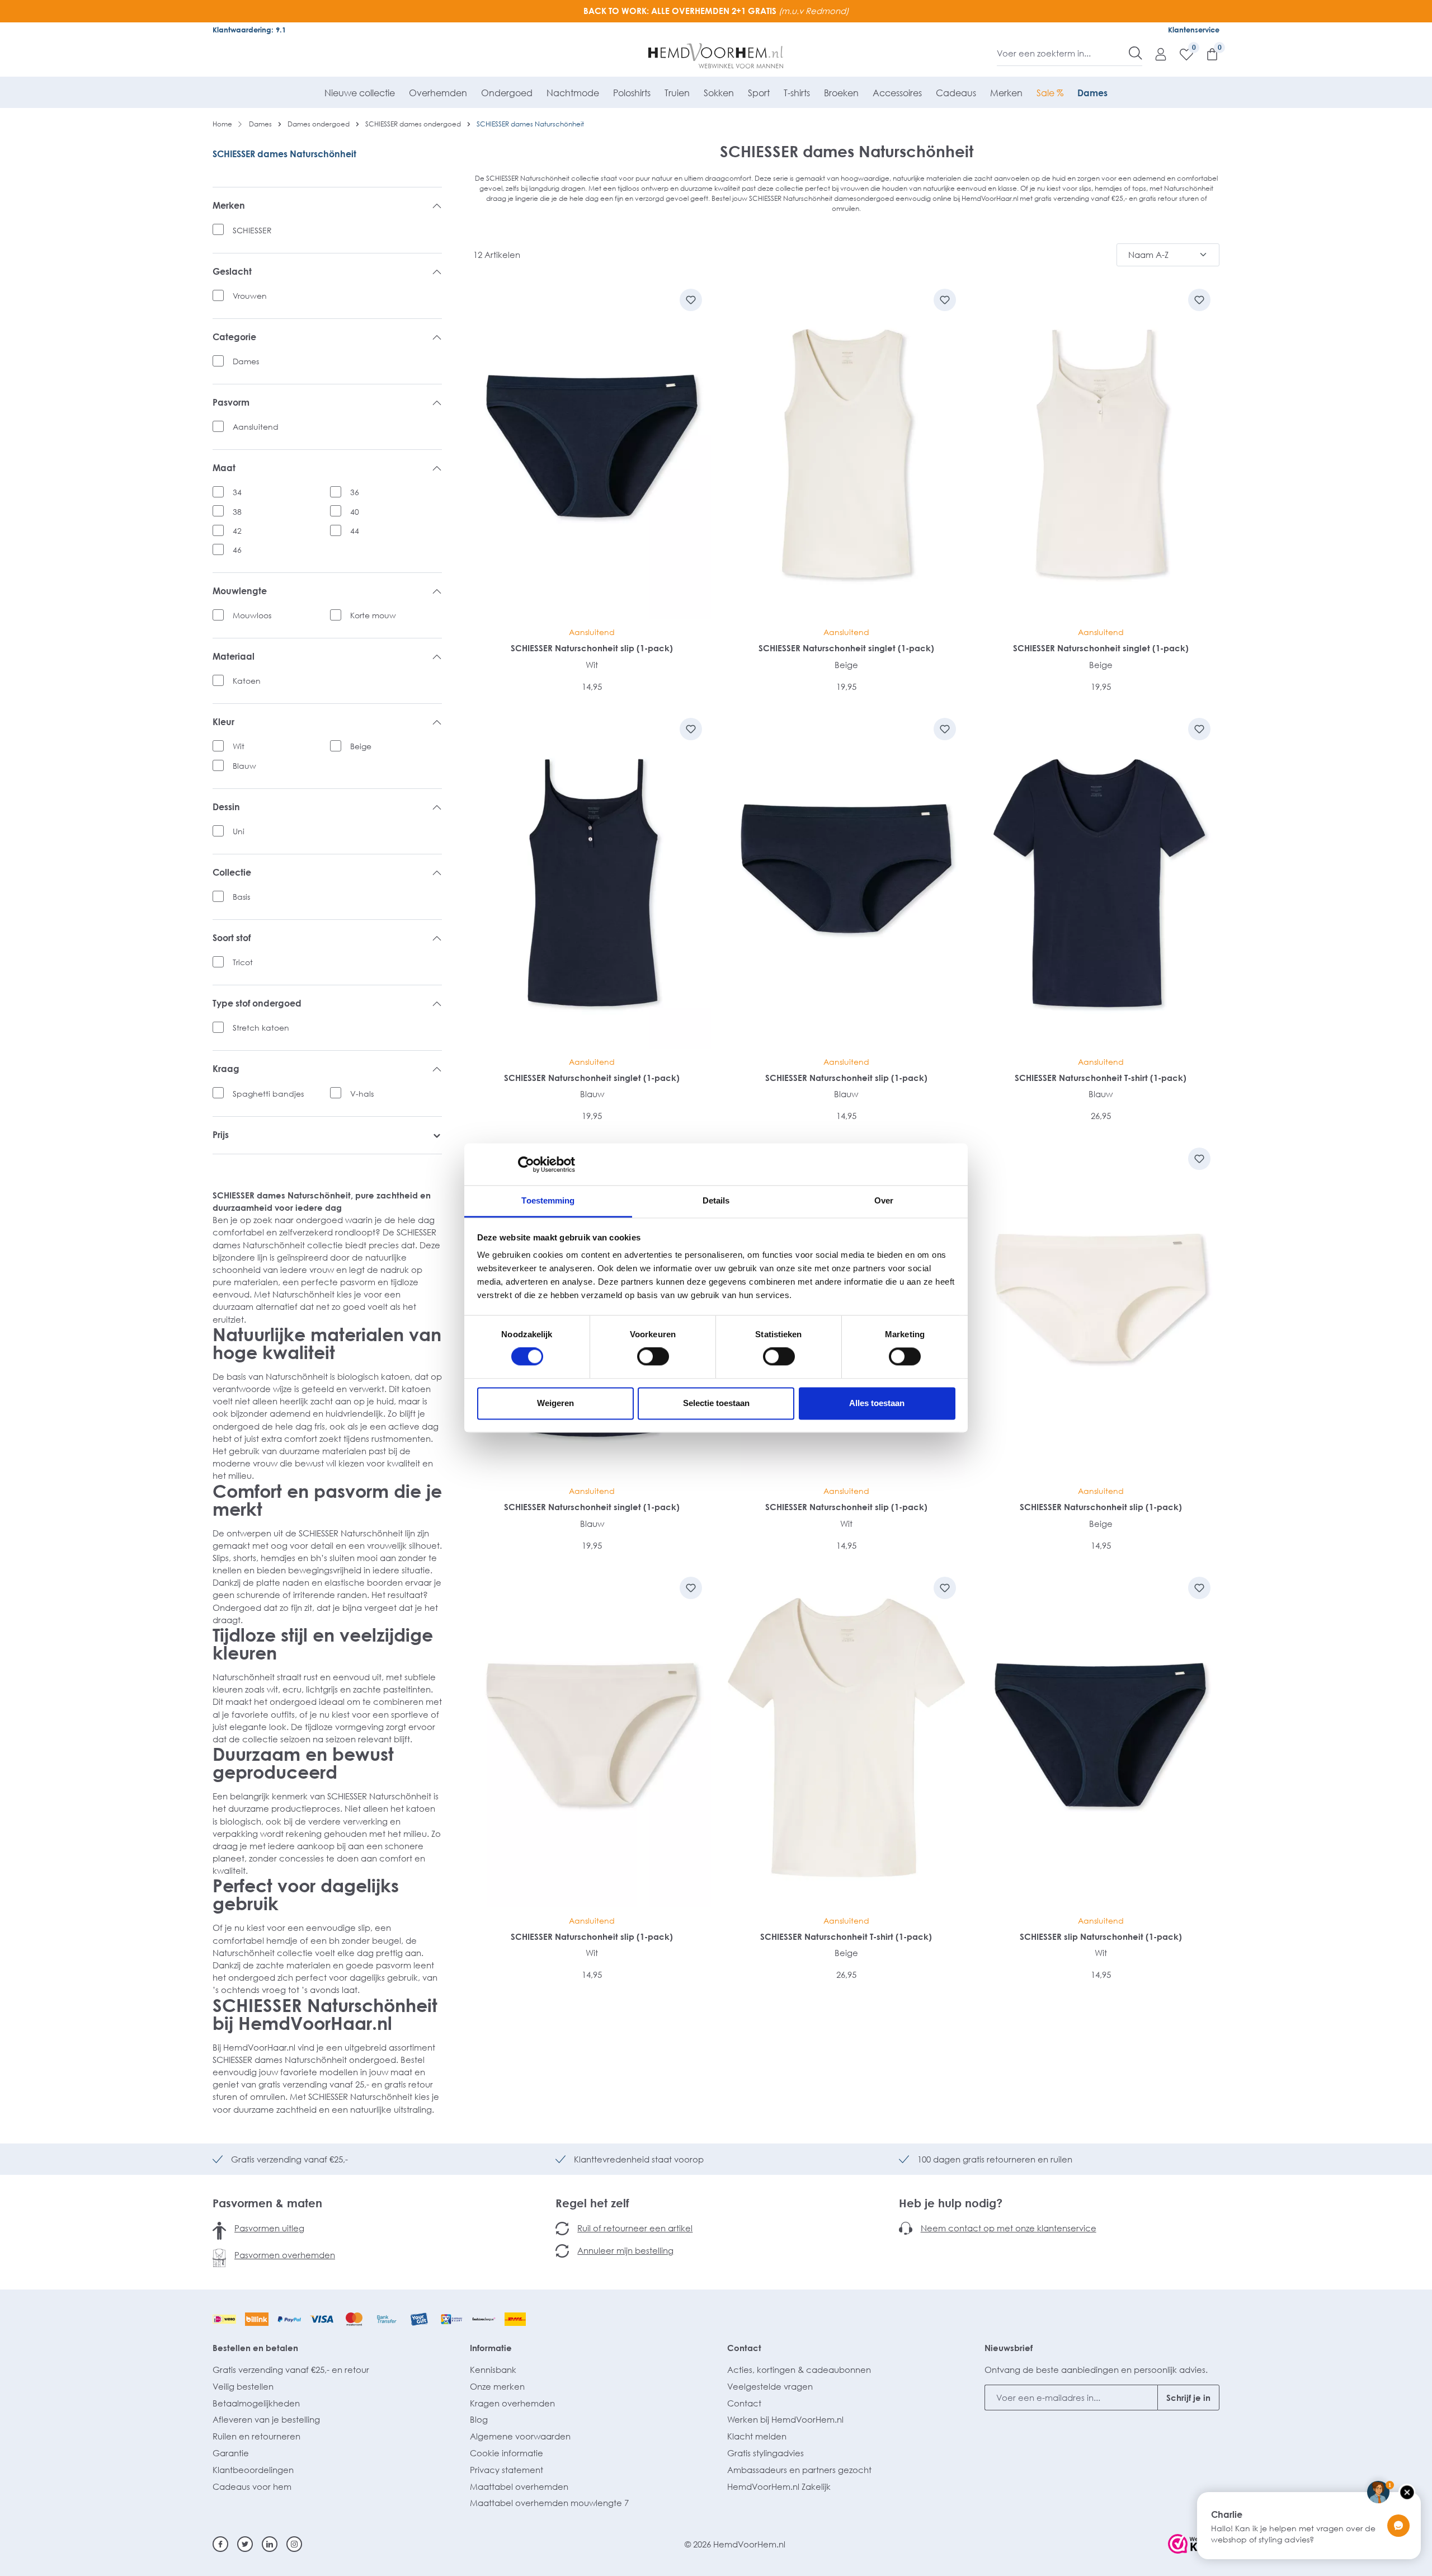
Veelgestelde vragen (770, 2386)
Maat (224, 468)
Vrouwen (250, 296)
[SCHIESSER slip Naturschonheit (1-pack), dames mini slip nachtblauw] (1101, 1738)
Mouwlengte (240, 591)
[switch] (653, 1357)
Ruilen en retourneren (256, 2436)
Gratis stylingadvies (766, 2453)
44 (355, 531)
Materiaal (234, 657)
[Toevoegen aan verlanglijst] (691, 300)
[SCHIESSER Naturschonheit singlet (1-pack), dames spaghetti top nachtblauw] (592, 879)
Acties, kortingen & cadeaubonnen (799, 2370)
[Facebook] (220, 2544)
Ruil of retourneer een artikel (635, 2228)
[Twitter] (245, 2544)
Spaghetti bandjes (268, 1094)
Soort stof (232, 938)
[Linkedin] (270, 2544)
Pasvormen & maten (267, 2203)
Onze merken (497, 2386)
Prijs (221, 1135)
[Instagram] (294, 2544)
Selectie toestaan (716, 1403)
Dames (246, 361)
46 (237, 550)
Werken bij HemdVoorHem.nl (785, 2419)
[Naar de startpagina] (716, 56)
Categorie (234, 337)
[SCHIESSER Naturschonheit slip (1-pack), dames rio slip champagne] (592, 1738)
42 (237, 531)
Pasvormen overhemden (285, 2255)
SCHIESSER (252, 230)
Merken (229, 206)
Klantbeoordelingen (253, 2470)
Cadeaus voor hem (252, 2486)
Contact (744, 2348)
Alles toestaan (877, 1403)
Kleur (223, 722)
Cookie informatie (507, 2453)
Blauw (244, 766)
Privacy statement (507, 2470)
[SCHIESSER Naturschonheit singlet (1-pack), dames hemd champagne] (847, 450)
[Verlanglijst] (1181, 54)
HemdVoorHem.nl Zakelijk (779, 2486)
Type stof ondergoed (257, 1003)
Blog (479, 2419)
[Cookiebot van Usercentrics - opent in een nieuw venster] (526, 1164)
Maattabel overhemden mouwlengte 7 (549, 2503)
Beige (361, 746)
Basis (241, 897)
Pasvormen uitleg (269, 2228)
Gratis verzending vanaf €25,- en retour (291, 2370)
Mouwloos (252, 615)
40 (355, 512)
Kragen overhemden (512, 2403)
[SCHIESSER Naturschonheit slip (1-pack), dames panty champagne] (1101, 1308)
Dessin (226, 807)
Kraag (226, 1069)
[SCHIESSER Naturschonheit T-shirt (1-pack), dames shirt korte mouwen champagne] (847, 1738)
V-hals (362, 1094)
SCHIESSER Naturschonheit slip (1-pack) (592, 648)
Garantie (231, 2453)
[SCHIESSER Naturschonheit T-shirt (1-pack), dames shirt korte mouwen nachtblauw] (1101, 879)
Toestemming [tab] (548, 1200)
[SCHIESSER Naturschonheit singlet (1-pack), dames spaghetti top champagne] (1101, 450)
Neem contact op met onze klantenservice (1009, 2228)
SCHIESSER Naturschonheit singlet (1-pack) (846, 648)
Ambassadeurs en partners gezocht (799, 2470)
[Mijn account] (1155, 54)
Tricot (243, 962)
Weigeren (555, 1403)
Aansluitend (256, 427)
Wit (239, 746)
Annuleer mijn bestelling (625, 2250)
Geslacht (232, 272)
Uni (239, 831)
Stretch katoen (261, 1028)
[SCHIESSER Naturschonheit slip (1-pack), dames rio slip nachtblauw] (592, 450)
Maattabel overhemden (519, 2486)
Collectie (232, 873)
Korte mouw (373, 615)
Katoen (247, 681)
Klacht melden (757, 2436)
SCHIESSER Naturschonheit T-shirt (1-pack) (1101, 1078)
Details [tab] (716, 1200)
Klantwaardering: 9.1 (249, 30)
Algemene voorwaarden (520, 2436)
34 (237, 492)
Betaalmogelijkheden (256, 2403)
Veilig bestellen (243, 2386)
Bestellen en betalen (255, 2348)
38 (237, 512)
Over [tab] (884, 1200)
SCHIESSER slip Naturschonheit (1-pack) (1101, 1936)
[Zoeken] (1136, 53)
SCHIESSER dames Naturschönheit (284, 154)
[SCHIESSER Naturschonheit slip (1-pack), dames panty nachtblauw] (847, 879)
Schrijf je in (1188, 2398)
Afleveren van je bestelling (266, 2419)
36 (355, 492)
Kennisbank (493, 2370)
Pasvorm (231, 403)
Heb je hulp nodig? (951, 2203)
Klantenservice (1194, 30)
